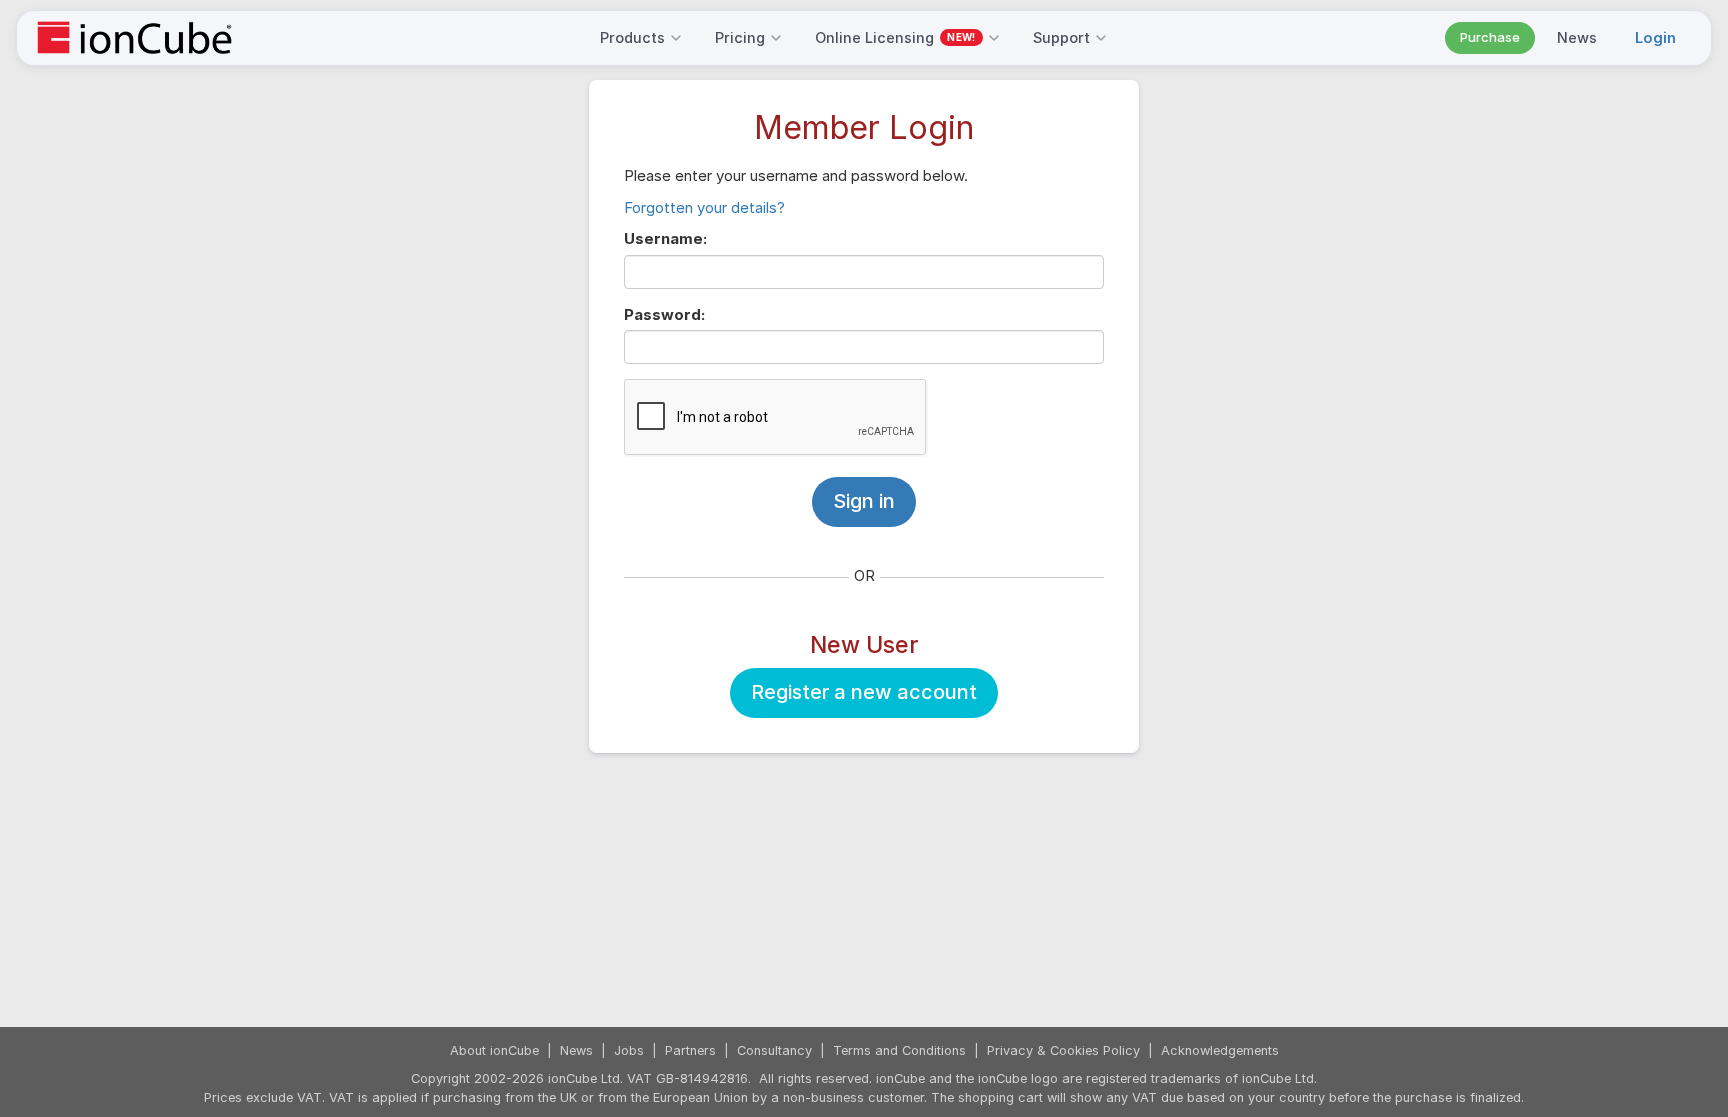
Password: (664, 314)
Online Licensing (895, 37)
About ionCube (494, 1050)
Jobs (629, 1050)
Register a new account (864, 692)
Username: (665, 238)
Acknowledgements (1220, 1050)
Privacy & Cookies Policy (1063, 1050)
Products (632, 37)
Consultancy (774, 1050)
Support (1061, 37)
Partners (690, 1050)
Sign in (864, 501)
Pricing (740, 37)
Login (1655, 37)
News (1577, 37)
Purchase (1490, 37)
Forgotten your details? (704, 207)
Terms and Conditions (899, 1050)
